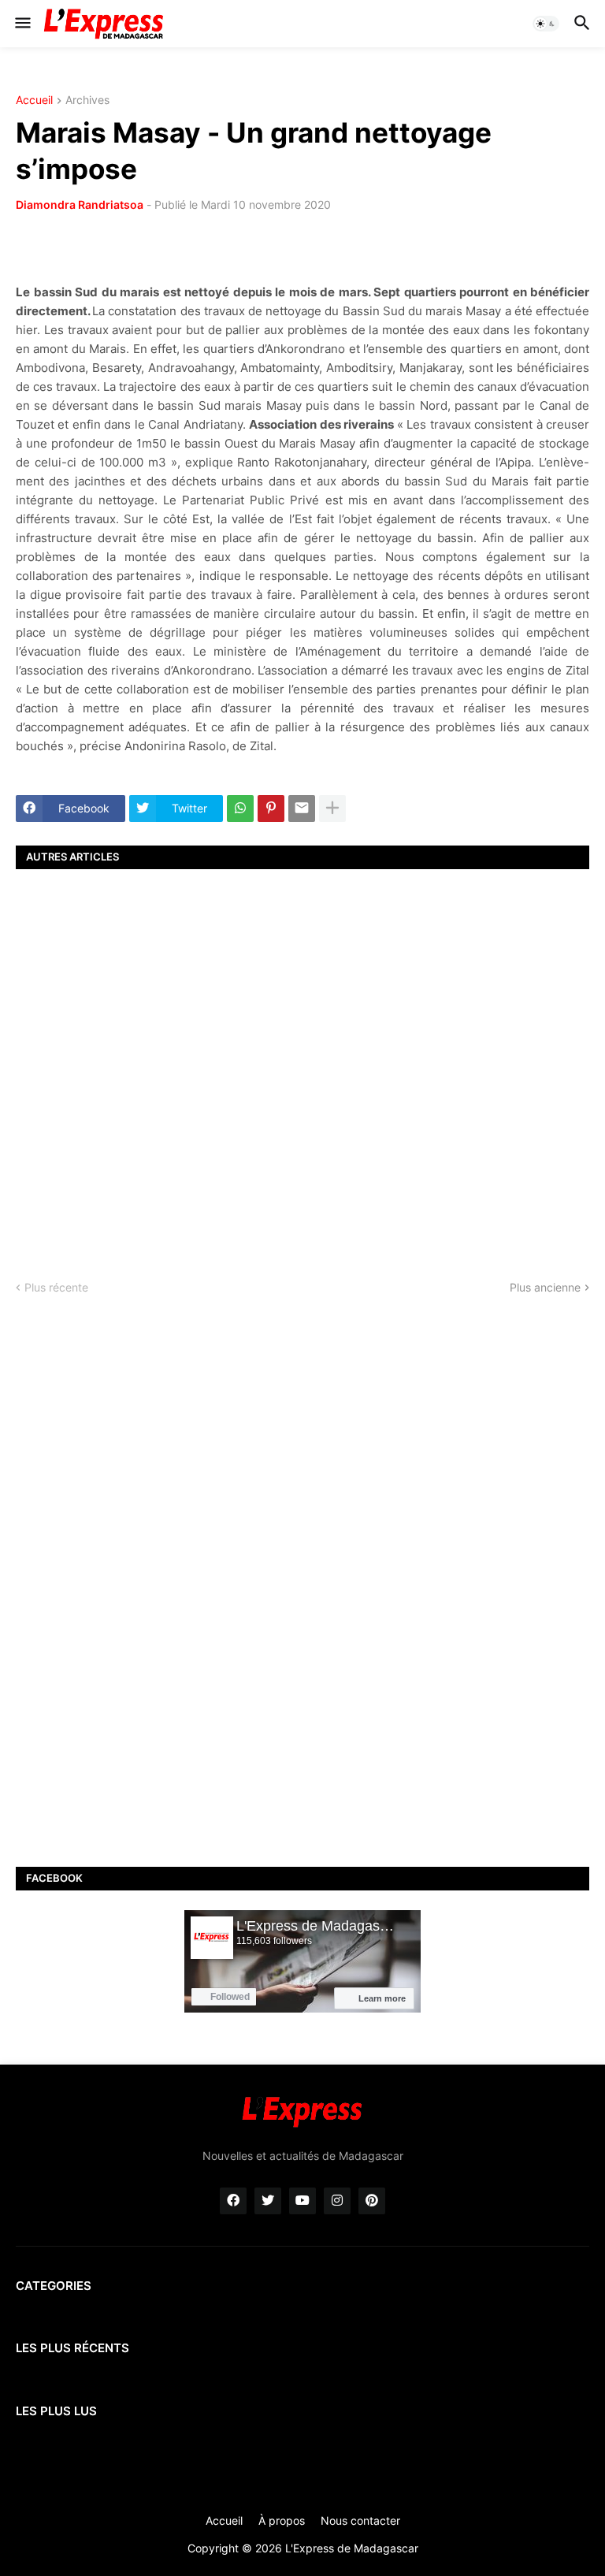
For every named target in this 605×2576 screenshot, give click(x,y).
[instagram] (337, 2201)
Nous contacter (360, 2520)
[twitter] (268, 2201)
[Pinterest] (271, 808)
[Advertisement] (302, 1061)
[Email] (302, 808)
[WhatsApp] (240, 808)
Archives (87, 100)
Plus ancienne (545, 1287)
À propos (282, 2520)
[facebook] (233, 2201)
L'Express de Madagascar (352, 2548)
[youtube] (302, 2201)
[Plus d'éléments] (332, 808)
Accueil (34, 100)
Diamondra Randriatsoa (80, 204)
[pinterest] (372, 2201)
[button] (22, 24)
